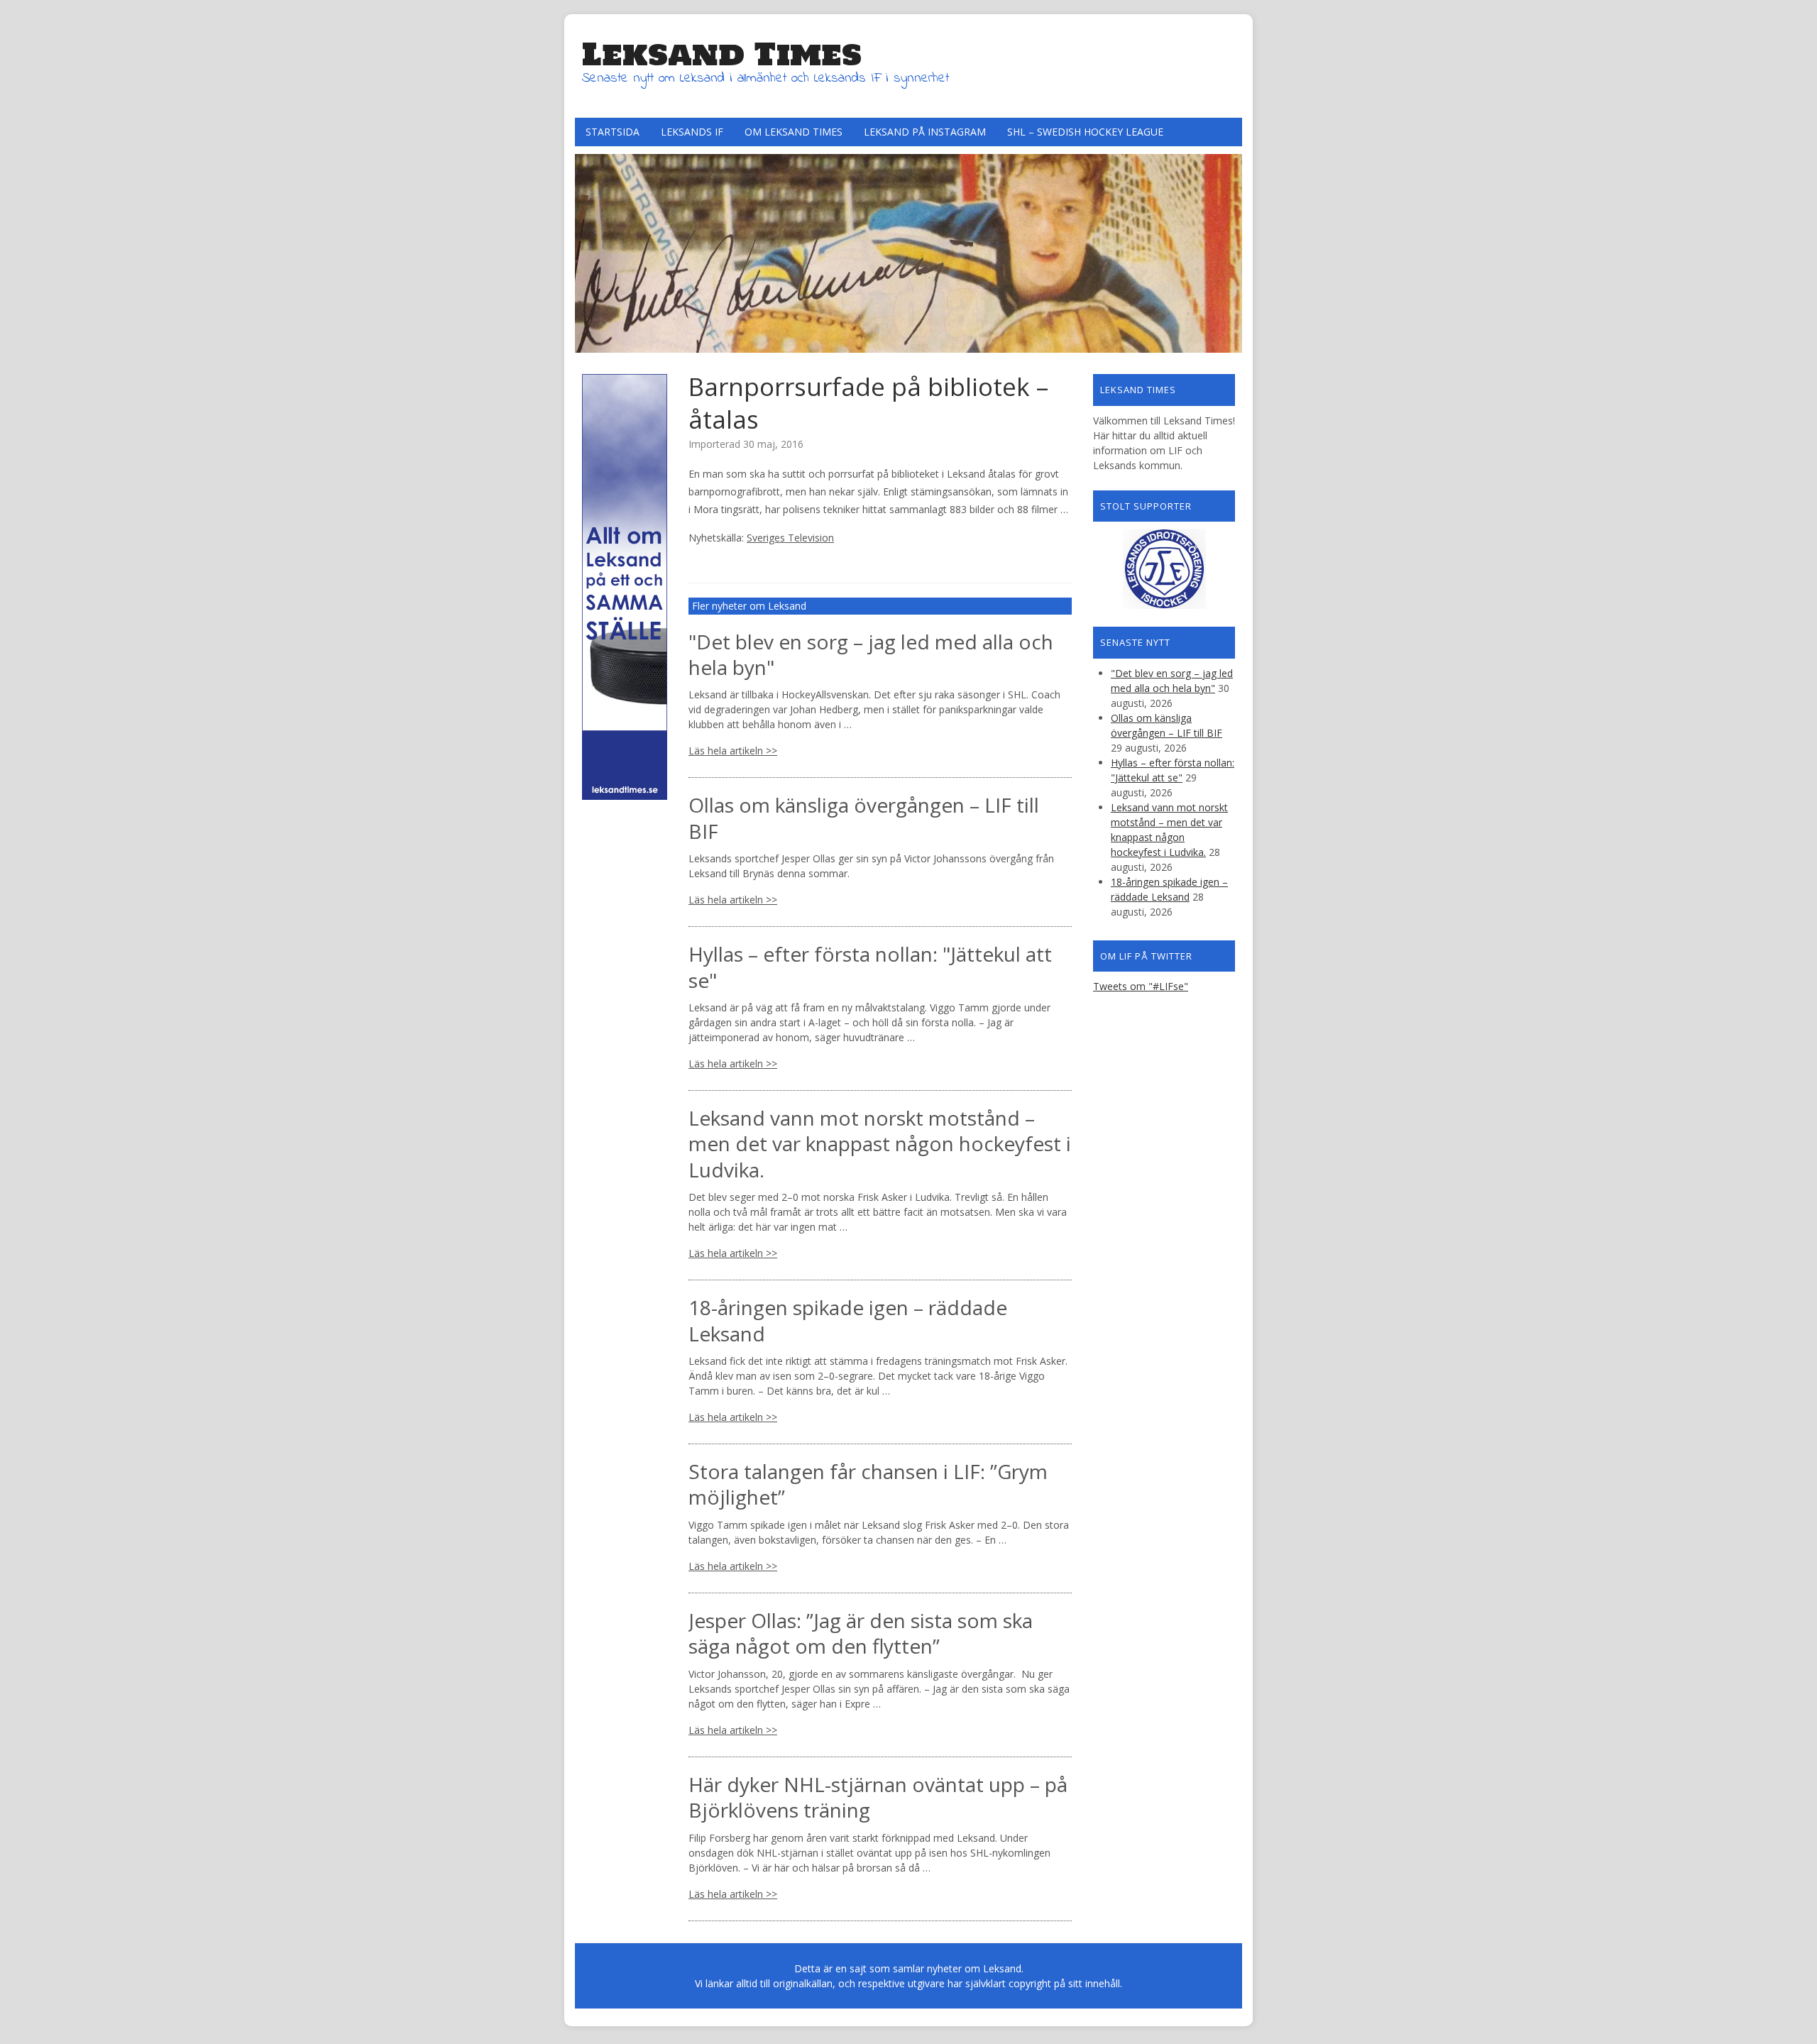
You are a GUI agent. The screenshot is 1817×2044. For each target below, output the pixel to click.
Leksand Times (722, 54)
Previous (589, 250)
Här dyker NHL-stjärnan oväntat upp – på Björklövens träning (878, 1797)
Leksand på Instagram (925, 132)
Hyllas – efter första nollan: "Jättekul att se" (870, 967)
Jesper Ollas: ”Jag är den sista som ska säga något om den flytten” (861, 1633)
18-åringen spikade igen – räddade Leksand (848, 1320)
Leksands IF (692, 132)
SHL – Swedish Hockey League (1085, 132)
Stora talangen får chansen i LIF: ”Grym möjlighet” (868, 1484)
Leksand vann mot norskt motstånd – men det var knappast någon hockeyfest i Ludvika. (880, 1144)
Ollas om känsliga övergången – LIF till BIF (864, 818)
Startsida (613, 132)
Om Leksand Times (794, 132)
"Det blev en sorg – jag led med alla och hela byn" (871, 654)
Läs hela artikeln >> (733, 751)
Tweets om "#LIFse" (1141, 986)
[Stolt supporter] (1164, 569)
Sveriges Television (790, 538)
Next (1228, 250)
